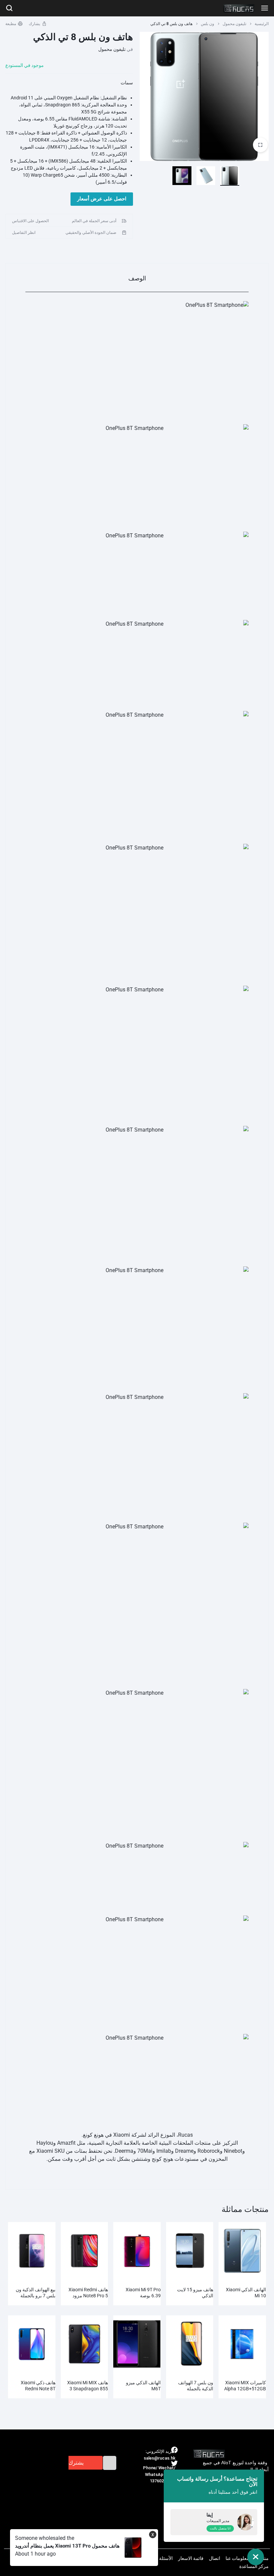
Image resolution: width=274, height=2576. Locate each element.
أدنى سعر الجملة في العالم (94, 221)
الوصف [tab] (137, 278)
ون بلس (208, 24)
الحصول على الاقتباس (30, 221)
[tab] (137, 278)
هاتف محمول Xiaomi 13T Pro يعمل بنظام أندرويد (67, 2546)
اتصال (215, 2558)
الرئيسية (262, 24)
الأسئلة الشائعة (158, 2558)
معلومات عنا (237, 2558)
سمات (127, 83)
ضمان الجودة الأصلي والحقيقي (91, 233)
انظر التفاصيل (24, 233)
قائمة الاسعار (191, 2558)
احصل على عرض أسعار (102, 199)
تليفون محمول (234, 24)
